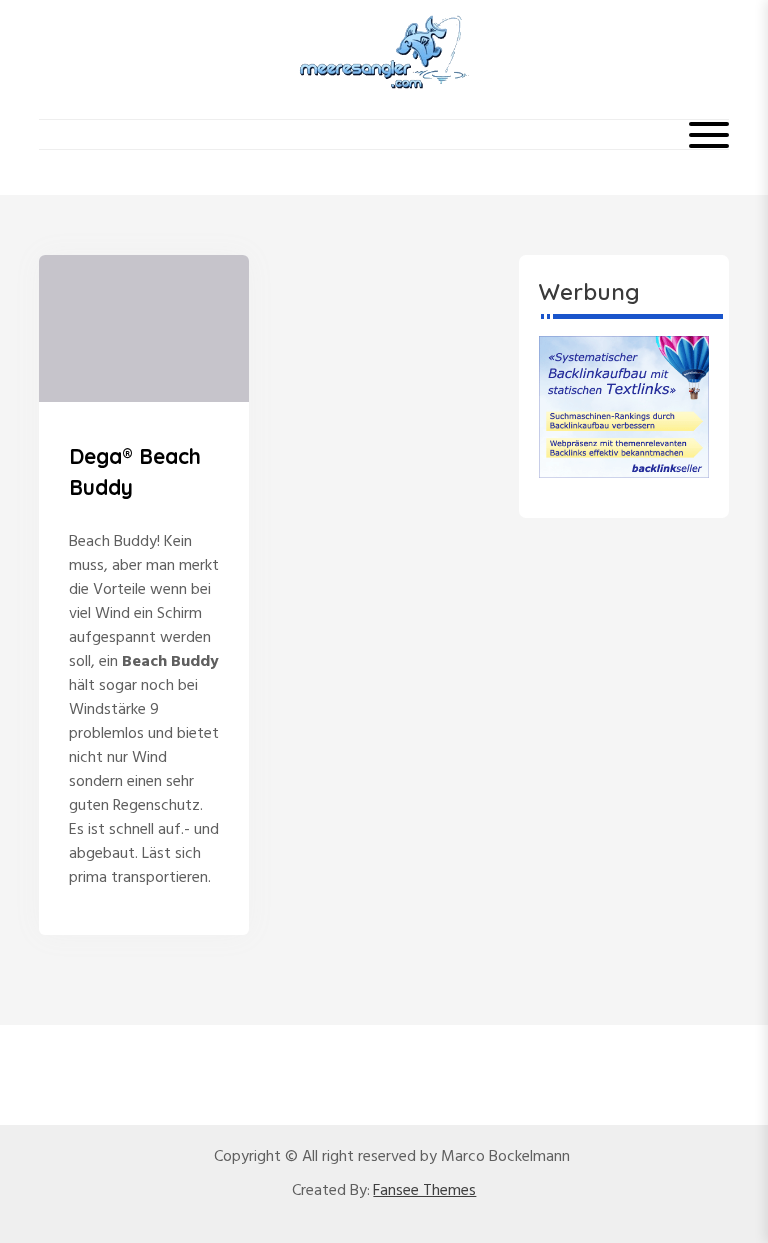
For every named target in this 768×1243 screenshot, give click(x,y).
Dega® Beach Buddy (135, 472)
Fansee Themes (424, 1191)
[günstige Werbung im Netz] (624, 407)
